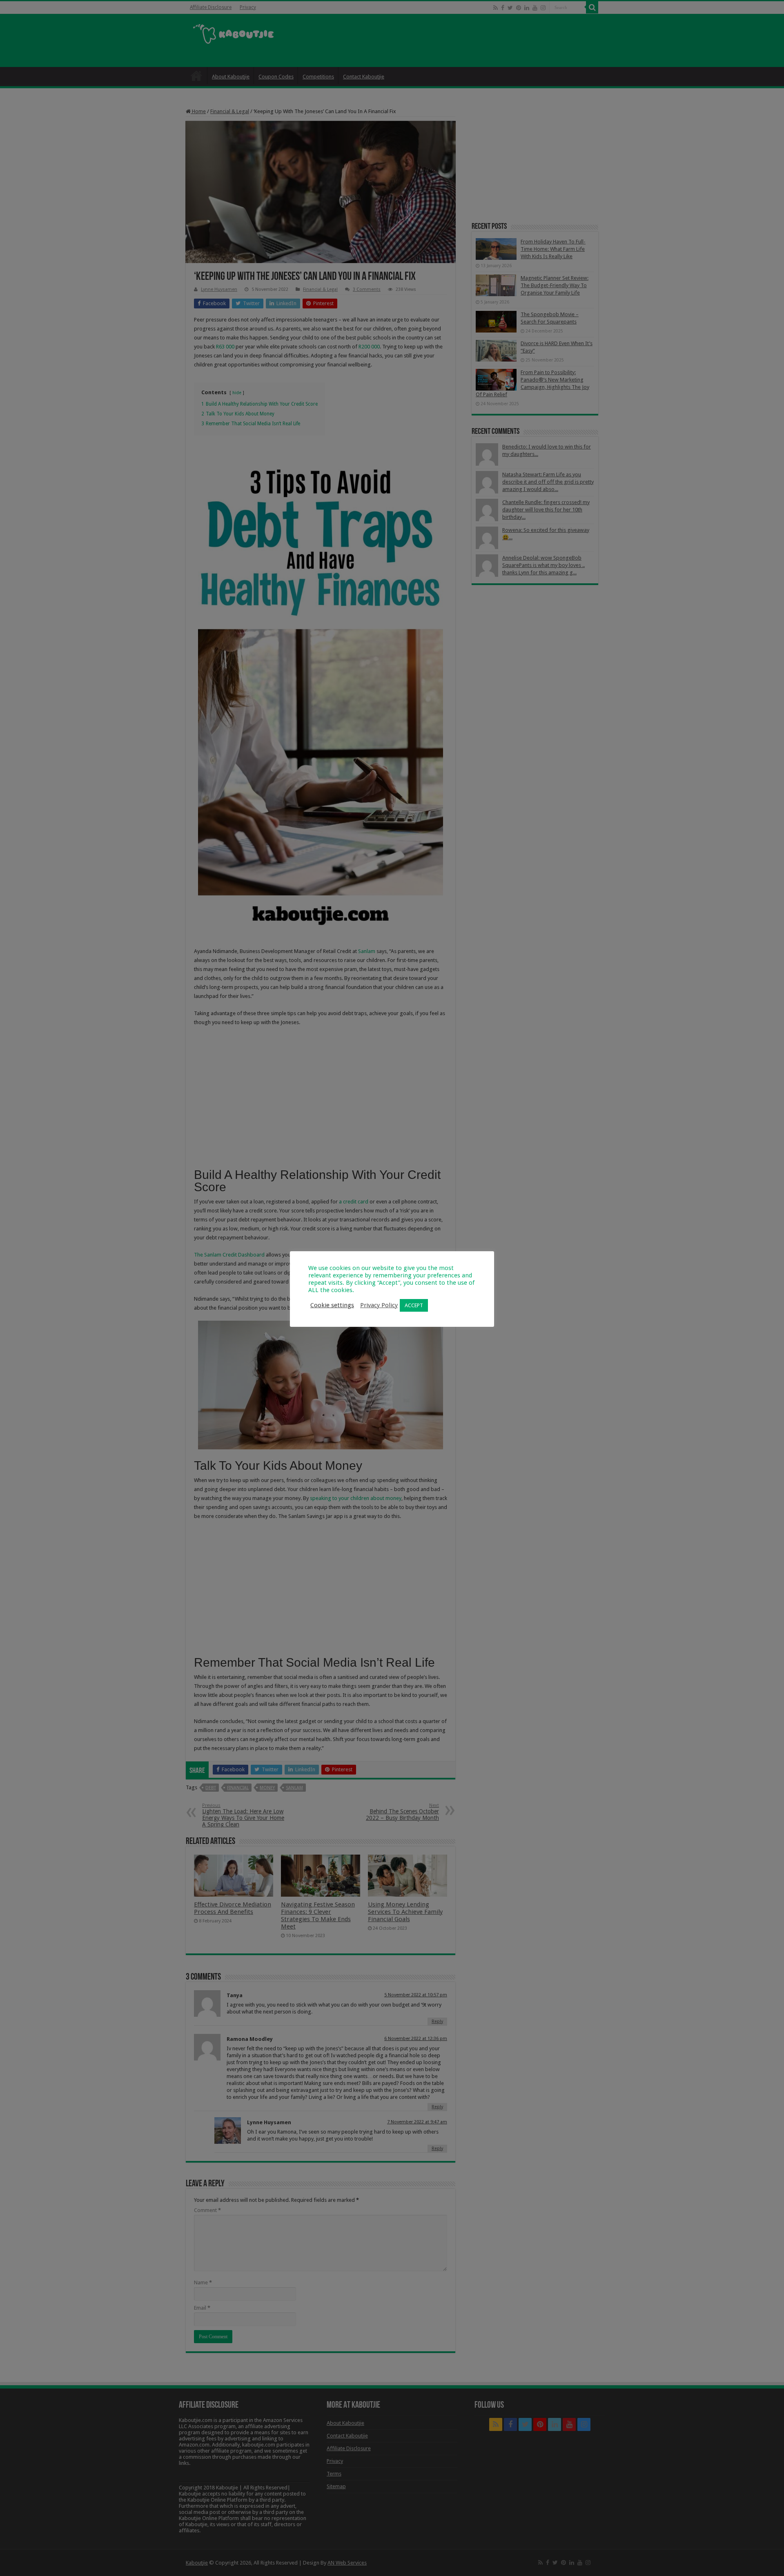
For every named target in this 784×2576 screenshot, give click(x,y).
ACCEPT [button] (414, 1305)
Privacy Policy (379, 1305)
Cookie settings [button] (332, 1305)
